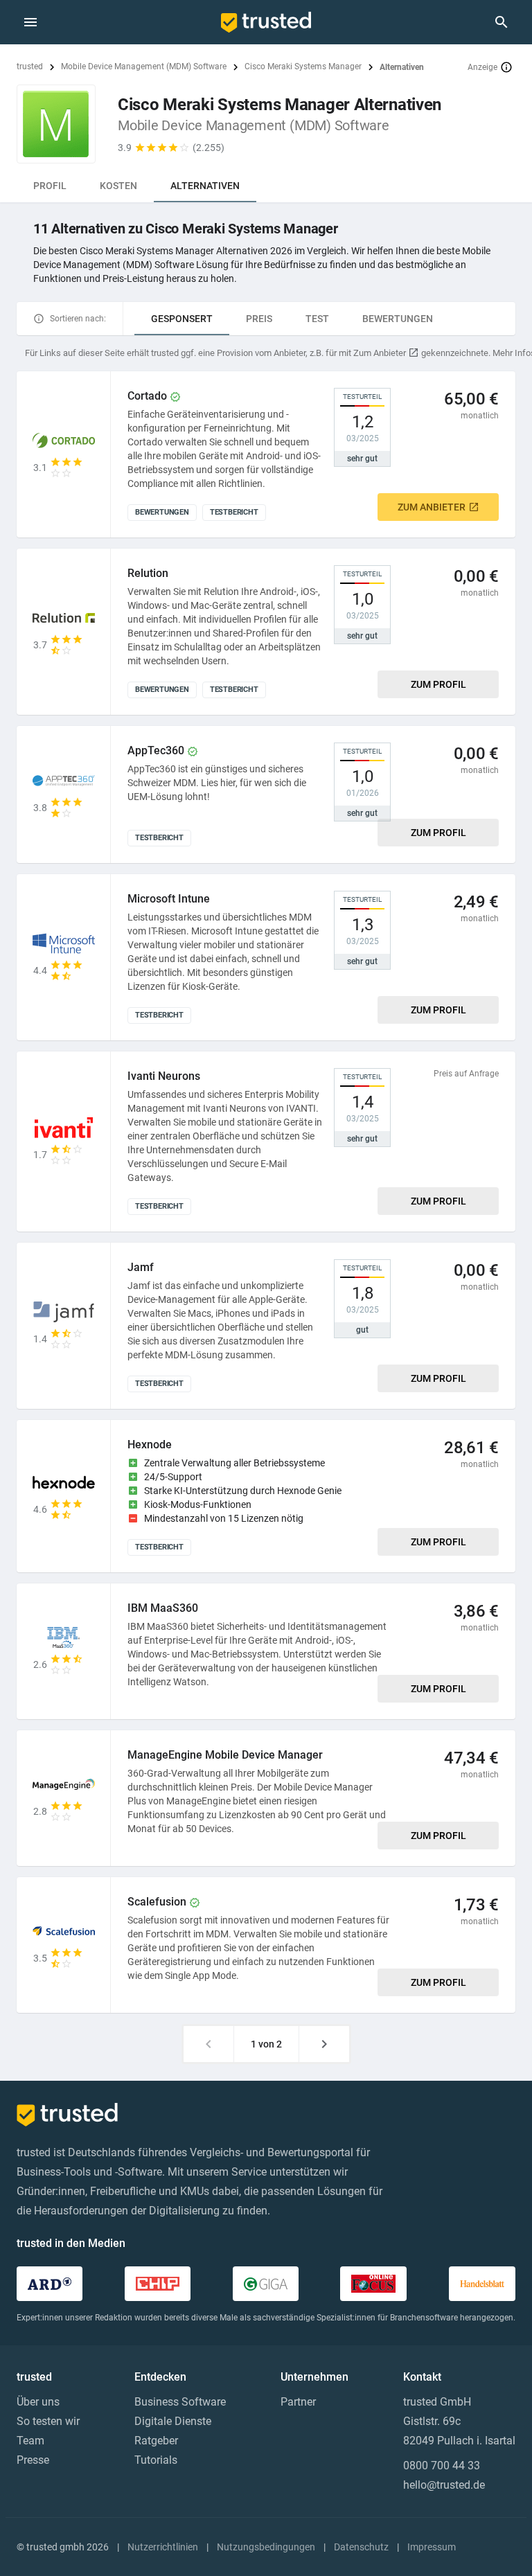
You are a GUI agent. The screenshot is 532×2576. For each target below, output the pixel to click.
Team (30, 2441)
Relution (148, 573)
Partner (298, 2402)
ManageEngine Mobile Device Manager (225, 1755)
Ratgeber (156, 2441)
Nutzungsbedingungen (266, 2547)
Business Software (180, 2402)
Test (317, 319)
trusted (30, 66)
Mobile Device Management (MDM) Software (144, 66)
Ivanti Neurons (164, 1076)
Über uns (38, 2402)
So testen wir (48, 2421)
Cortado (147, 396)
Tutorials (156, 2460)
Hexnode (150, 1445)
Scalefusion (157, 1902)
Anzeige (482, 67)
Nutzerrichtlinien (163, 2547)
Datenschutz (361, 2547)
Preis (259, 319)
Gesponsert (182, 319)
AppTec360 (156, 750)
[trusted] (266, 22)
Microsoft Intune (169, 899)
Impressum (432, 2547)
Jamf (141, 1267)
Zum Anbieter (432, 507)
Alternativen (205, 186)
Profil (50, 186)
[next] (324, 2044)
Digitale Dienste (173, 2421)
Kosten (118, 186)
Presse (33, 2460)
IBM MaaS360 (163, 1608)
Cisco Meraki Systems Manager (303, 66)
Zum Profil (438, 684)
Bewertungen (398, 319)
